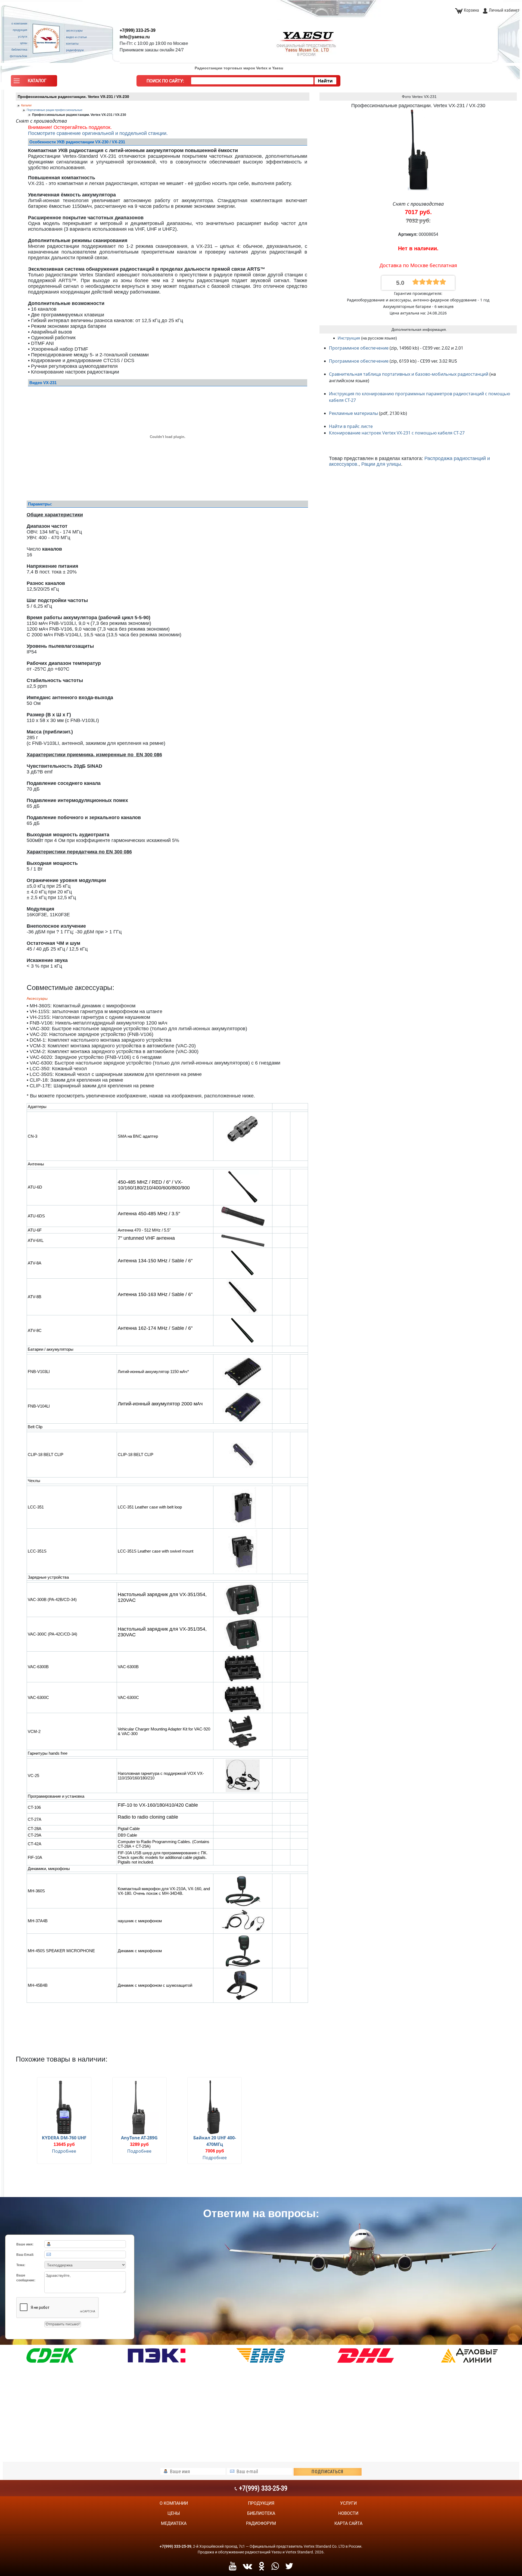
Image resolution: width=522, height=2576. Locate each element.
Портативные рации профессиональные (55, 110)
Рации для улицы (381, 464)
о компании (174, 2503)
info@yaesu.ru (135, 37)
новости (348, 2513)
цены (174, 2513)
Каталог (27, 105)
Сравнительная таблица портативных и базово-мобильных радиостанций (409, 374)
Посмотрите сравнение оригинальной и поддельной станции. (98, 133)
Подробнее (64, 2151)
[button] (34, 82)
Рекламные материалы (353, 413)
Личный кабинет (504, 10)
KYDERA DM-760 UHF (64, 2138)
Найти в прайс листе (351, 426)
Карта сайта (348, 2523)
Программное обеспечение (359, 348)
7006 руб (215, 2151)
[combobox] (252, 81)
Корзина (471, 10)
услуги (348, 2503)
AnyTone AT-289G (139, 2138)
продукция (261, 2503)
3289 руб (139, 2144)
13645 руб (64, 2144)
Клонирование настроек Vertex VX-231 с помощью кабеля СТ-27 (397, 433)
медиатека (174, 2523)
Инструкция (349, 338)
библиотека (261, 2513)
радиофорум (261, 2523)
